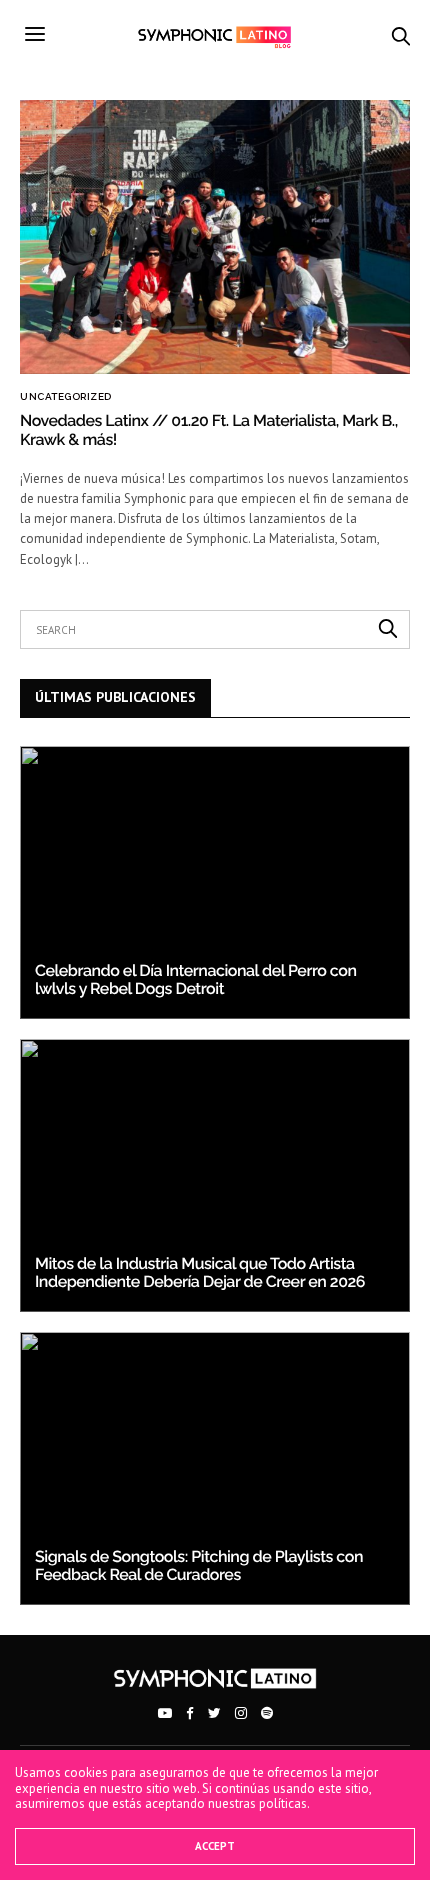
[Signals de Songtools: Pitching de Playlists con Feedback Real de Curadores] (215, 1468)
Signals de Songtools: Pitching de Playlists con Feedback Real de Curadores (199, 1565)
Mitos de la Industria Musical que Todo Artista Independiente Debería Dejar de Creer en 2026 (200, 1272)
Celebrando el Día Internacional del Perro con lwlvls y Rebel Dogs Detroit (195, 979)
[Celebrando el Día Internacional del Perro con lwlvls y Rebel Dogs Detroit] (215, 882)
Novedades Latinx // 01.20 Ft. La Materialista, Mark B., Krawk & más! (209, 429)
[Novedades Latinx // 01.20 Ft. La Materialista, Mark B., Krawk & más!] (215, 237)
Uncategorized (66, 397)
